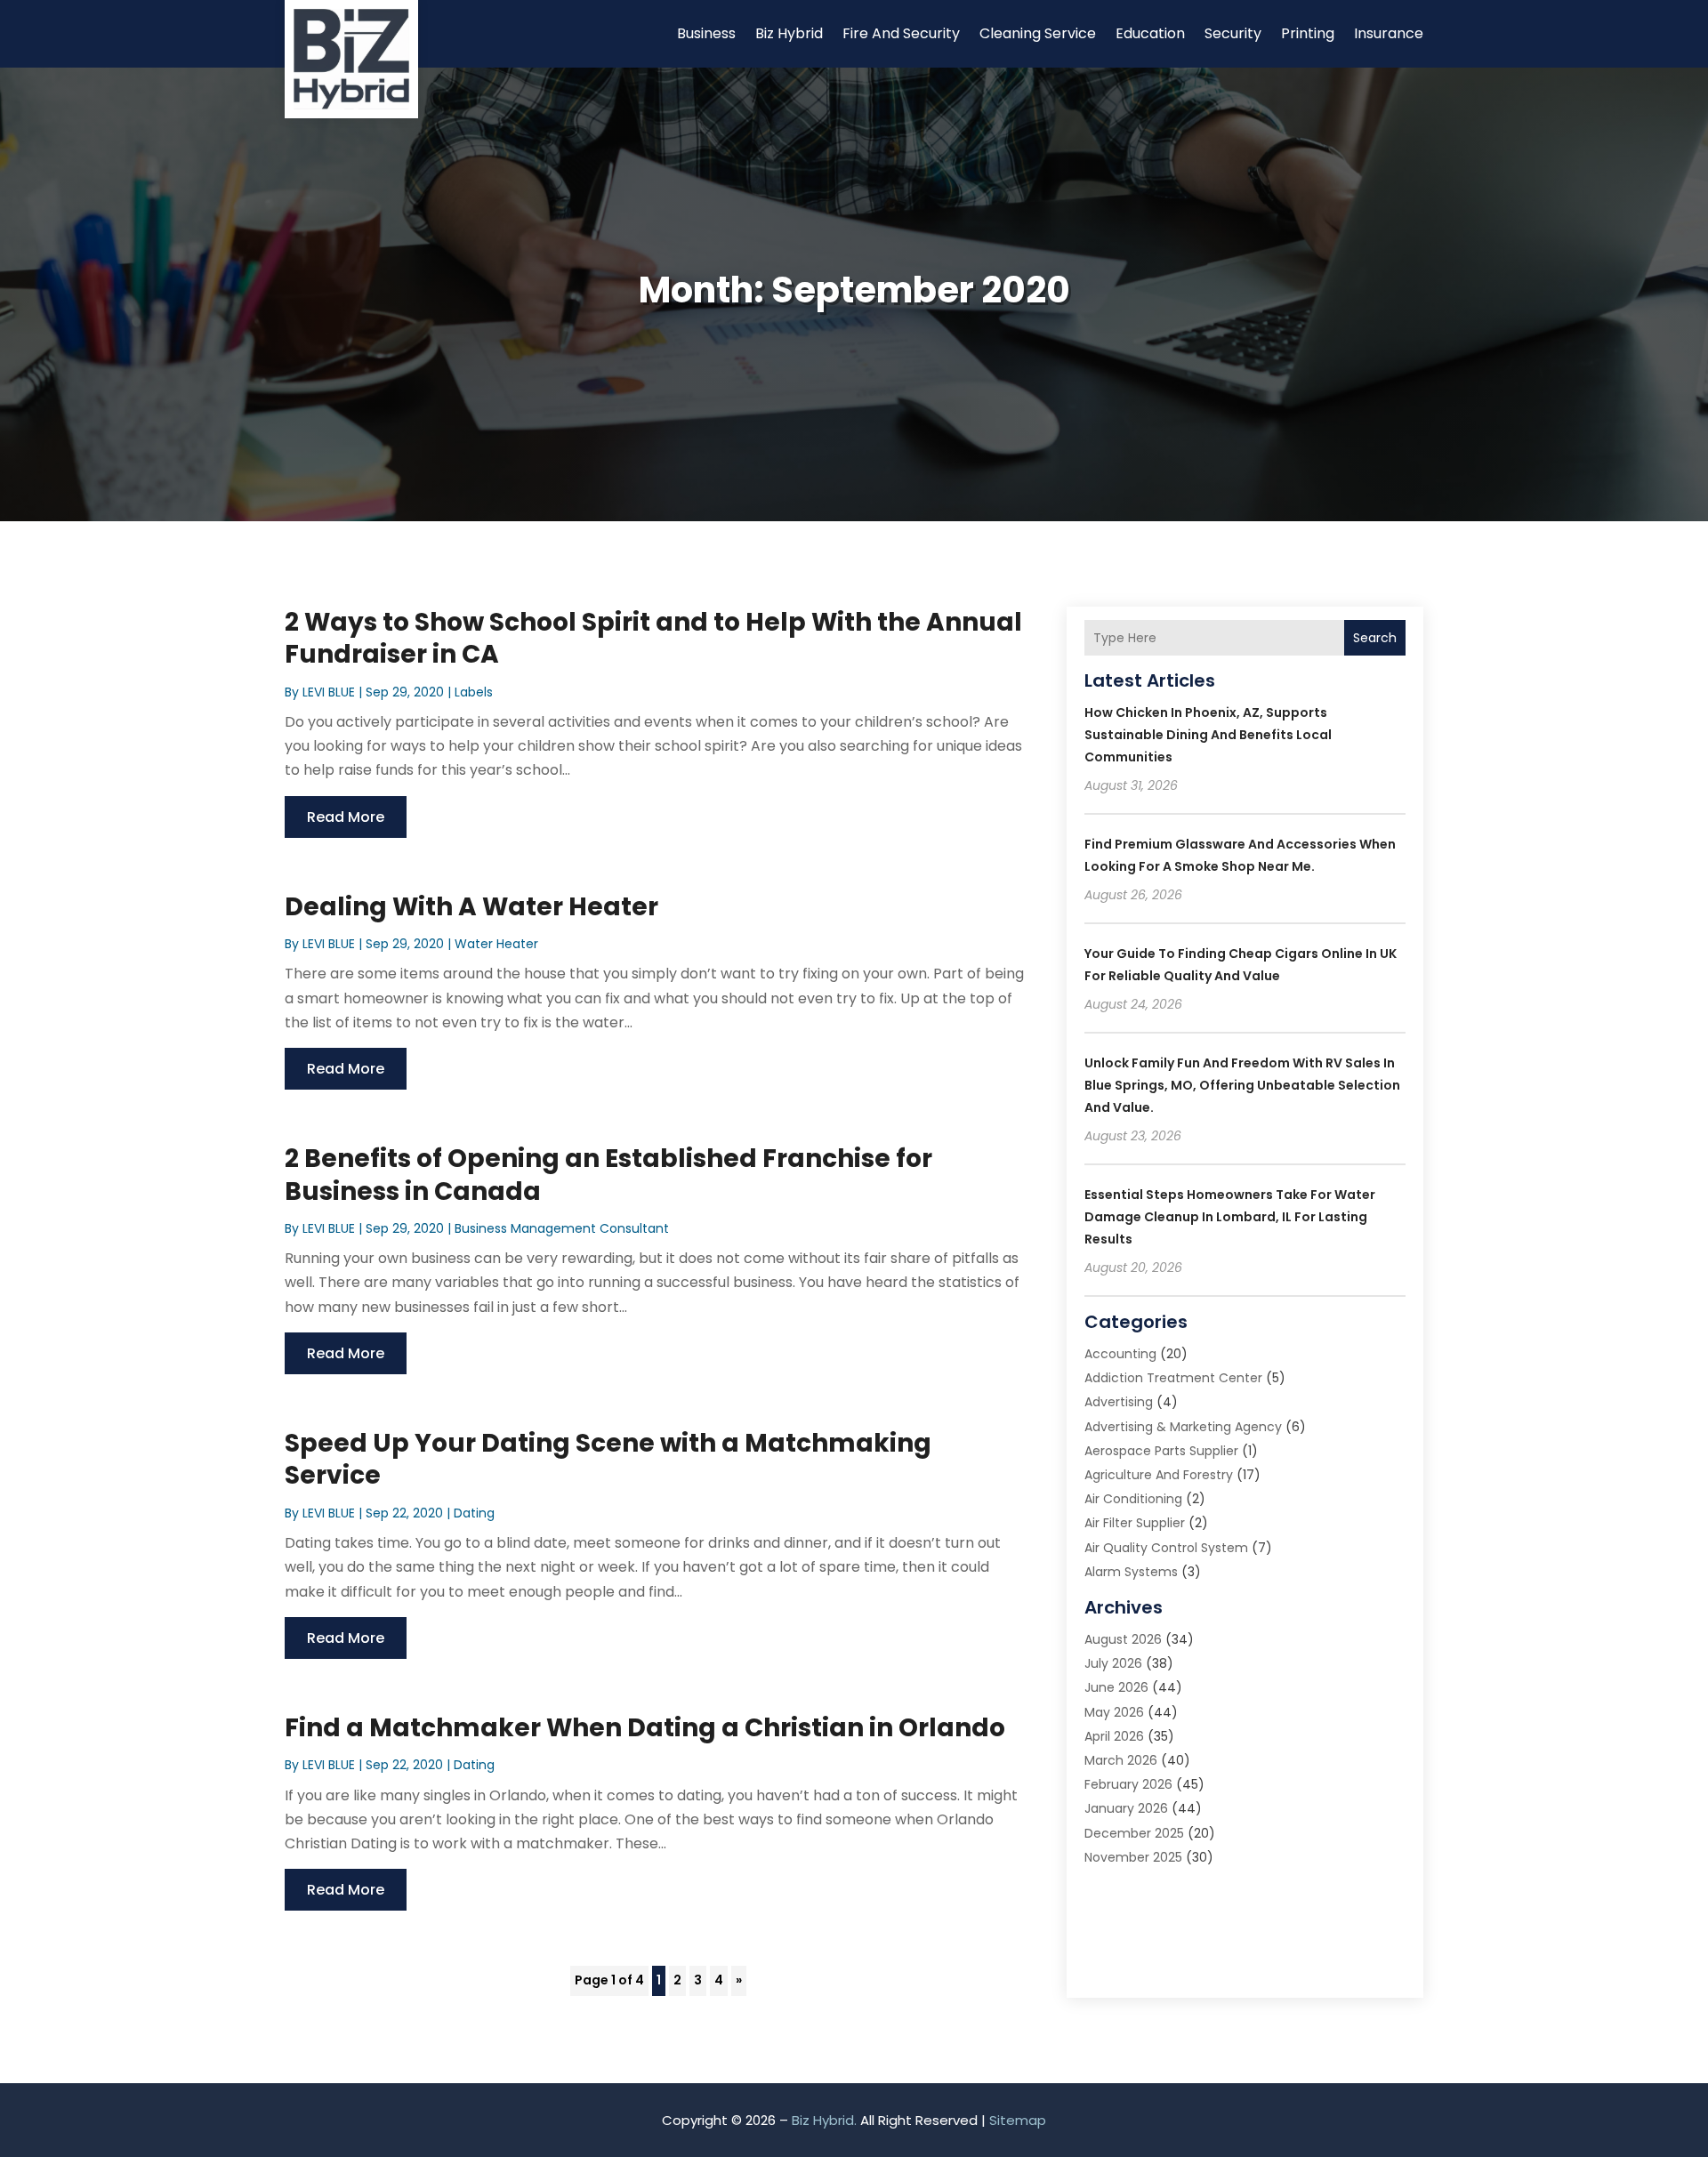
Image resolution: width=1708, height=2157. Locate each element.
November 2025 (1133, 1857)
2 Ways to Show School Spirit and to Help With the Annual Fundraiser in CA (653, 638)
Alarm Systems (1131, 1572)
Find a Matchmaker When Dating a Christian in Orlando (645, 1728)
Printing (1308, 33)
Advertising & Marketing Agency (1183, 1427)
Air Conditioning (1133, 1499)
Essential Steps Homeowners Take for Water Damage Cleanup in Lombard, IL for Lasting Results (1230, 1217)
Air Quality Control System (1166, 1548)
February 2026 (1128, 1784)
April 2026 (1114, 1736)
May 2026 (1114, 1712)
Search (1375, 638)
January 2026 (1126, 1808)
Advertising (1119, 1402)
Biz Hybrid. (824, 2120)
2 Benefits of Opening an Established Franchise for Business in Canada (608, 1175)
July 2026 (1113, 1663)
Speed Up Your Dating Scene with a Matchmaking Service (608, 1459)
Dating (474, 1513)
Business (706, 33)
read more (346, 817)
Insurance (1389, 33)
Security (1233, 33)
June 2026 (1116, 1687)
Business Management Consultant (562, 1228)
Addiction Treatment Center (1173, 1378)
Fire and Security (901, 33)
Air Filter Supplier (1135, 1523)
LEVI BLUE (329, 692)
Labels (474, 692)
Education (1150, 33)
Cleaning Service (1038, 33)
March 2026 (1121, 1760)
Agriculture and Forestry (1159, 1475)
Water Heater (496, 944)
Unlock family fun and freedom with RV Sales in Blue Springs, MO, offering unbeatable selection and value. (1242, 1085)
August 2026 (1123, 1639)
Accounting (1120, 1354)
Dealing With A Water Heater (471, 907)
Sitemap (1018, 2120)
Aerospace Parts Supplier (1161, 1451)
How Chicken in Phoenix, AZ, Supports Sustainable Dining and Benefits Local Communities (1208, 735)
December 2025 (1134, 1833)
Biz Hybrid (789, 33)
